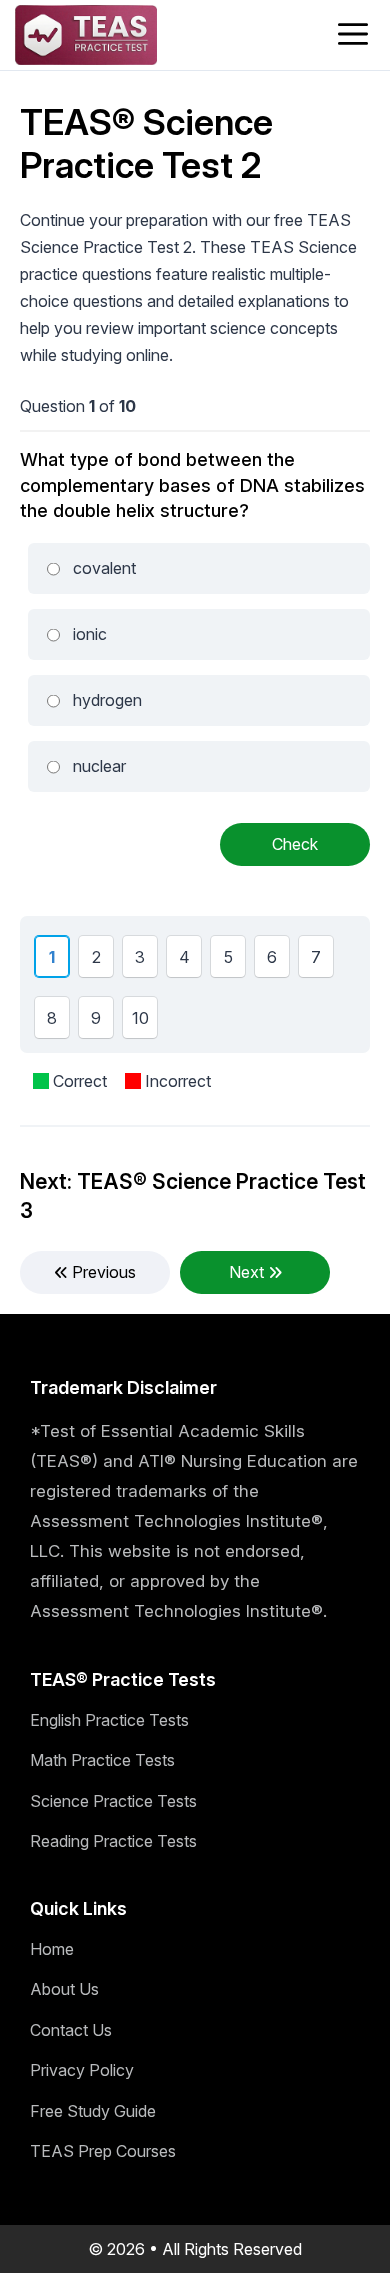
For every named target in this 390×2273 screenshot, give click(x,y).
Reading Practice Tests (113, 1841)
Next (248, 1272)
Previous (102, 1272)
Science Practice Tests (113, 1801)
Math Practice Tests (102, 1760)
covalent (104, 568)
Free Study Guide (93, 2111)
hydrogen (107, 700)
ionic (90, 634)
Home (52, 1949)
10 (144, 1023)
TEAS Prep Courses (103, 2151)
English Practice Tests (109, 1720)
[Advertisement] (195, 1509)
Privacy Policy (82, 2070)
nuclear (99, 766)
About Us (64, 1989)
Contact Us (71, 2030)
